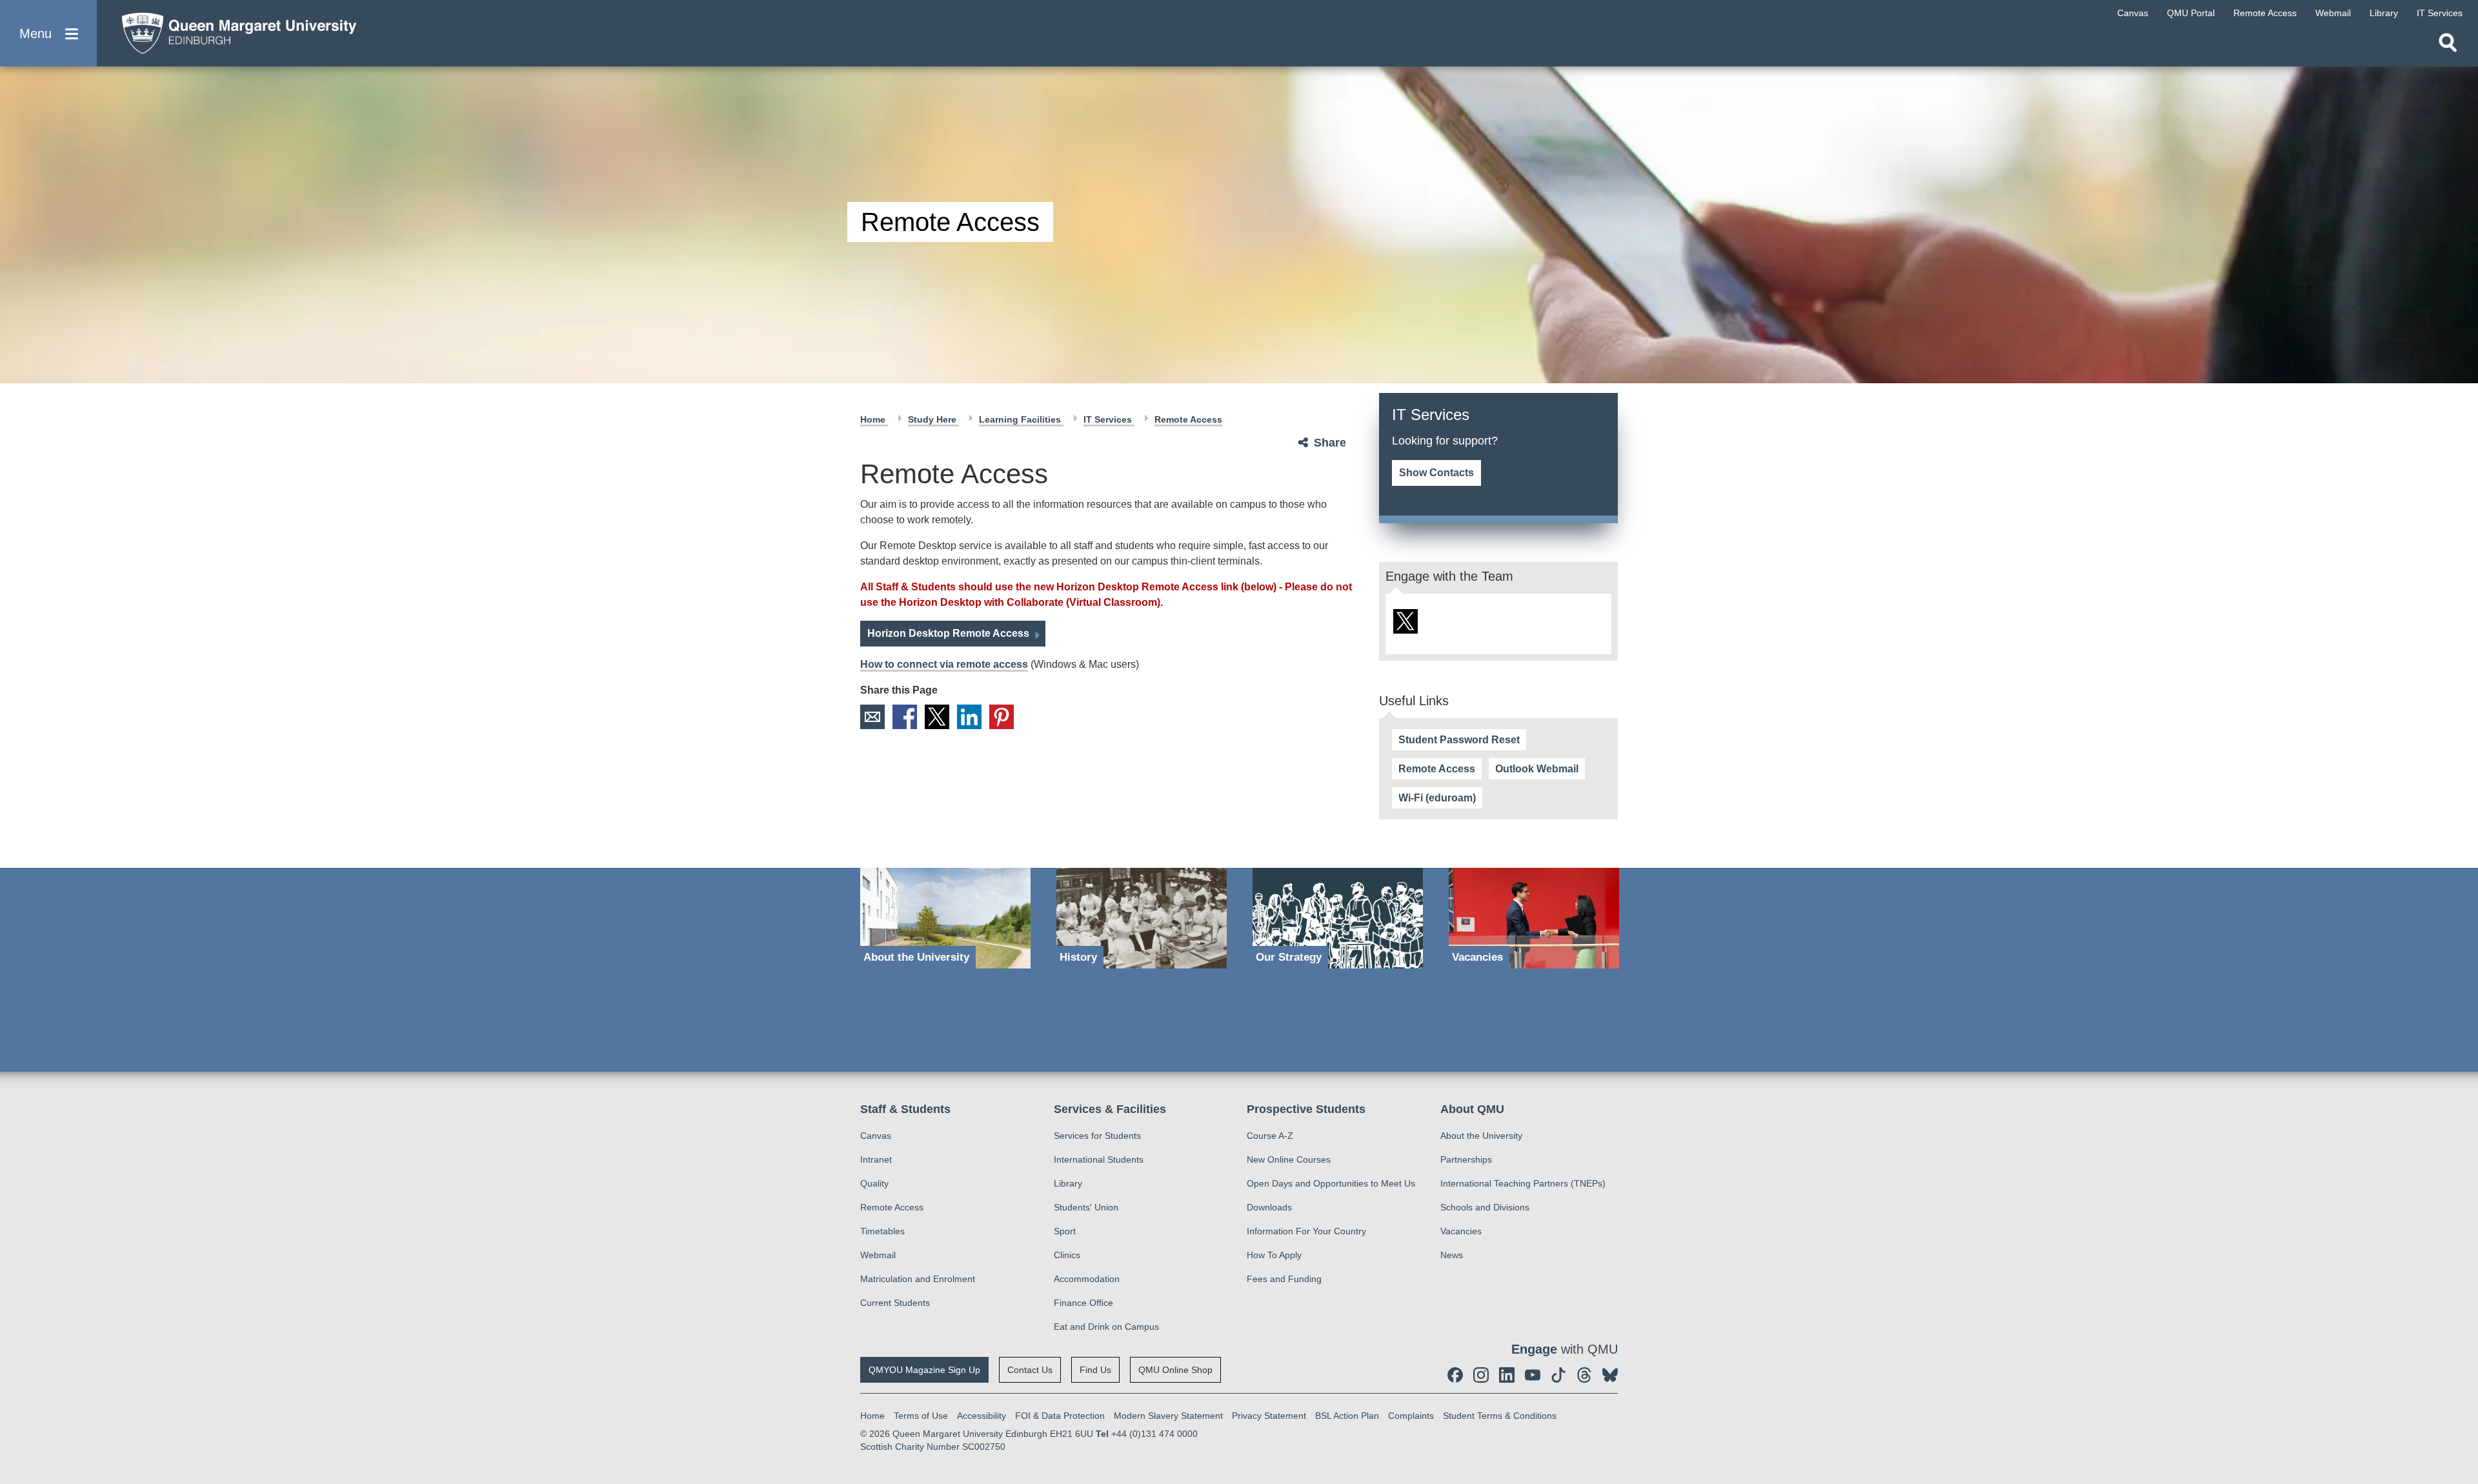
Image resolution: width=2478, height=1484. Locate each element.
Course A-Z (1270, 1136)
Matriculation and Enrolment (918, 1279)
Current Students (895, 1303)
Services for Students (1097, 1136)
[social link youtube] (1533, 1375)
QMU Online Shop (1175, 1370)
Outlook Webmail (1537, 769)
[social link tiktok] (1558, 1375)
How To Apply (1274, 1255)
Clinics (1067, 1255)
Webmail (878, 1255)
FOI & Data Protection (1060, 1416)
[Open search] (2448, 43)
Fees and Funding (1284, 1279)
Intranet (876, 1159)
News (1452, 1255)
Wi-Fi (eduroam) (1437, 798)
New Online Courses (1289, 1159)
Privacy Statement (1269, 1416)
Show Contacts (1436, 473)
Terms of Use (921, 1416)
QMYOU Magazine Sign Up (924, 1370)
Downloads (1269, 1207)
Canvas (876, 1136)
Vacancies (1461, 1231)
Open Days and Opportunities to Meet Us (1331, 1183)
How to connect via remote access (944, 664)
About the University (1481, 1136)
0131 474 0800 (1441, 455)
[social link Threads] (1584, 1375)
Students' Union (1086, 1207)
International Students (1099, 1159)
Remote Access (1437, 769)
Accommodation (1087, 1279)
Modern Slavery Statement (1168, 1416)
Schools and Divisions (1485, 1207)
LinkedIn (969, 717)
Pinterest (1002, 717)
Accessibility (982, 1416)
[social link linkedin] (1507, 1375)
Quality (874, 1183)
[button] (48, 33)
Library (1068, 1183)
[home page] (233, 30)
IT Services (1109, 419)
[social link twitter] (1405, 621)
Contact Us (1030, 1370)
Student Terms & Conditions (1500, 1416)
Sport (1065, 1231)
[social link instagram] (1481, 1375)
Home (874, 419)
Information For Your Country (1306, 1231)
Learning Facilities (1021, 419)
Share (1330, 443)
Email (872, 717)
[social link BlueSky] (1610, 1375)
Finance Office (1083, 1303)
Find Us (1095, 1370)
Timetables (882, 1231)
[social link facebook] (1455, 1375)
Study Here (933, 419)
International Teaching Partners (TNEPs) (1523, 1183)
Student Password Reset (1459, 740)
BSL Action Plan (1347, 1416)
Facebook (905, 717)
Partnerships (1466, 1159)
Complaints (1411, 1416)
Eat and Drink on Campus (1106, 1327)
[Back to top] (2462, 1358)
